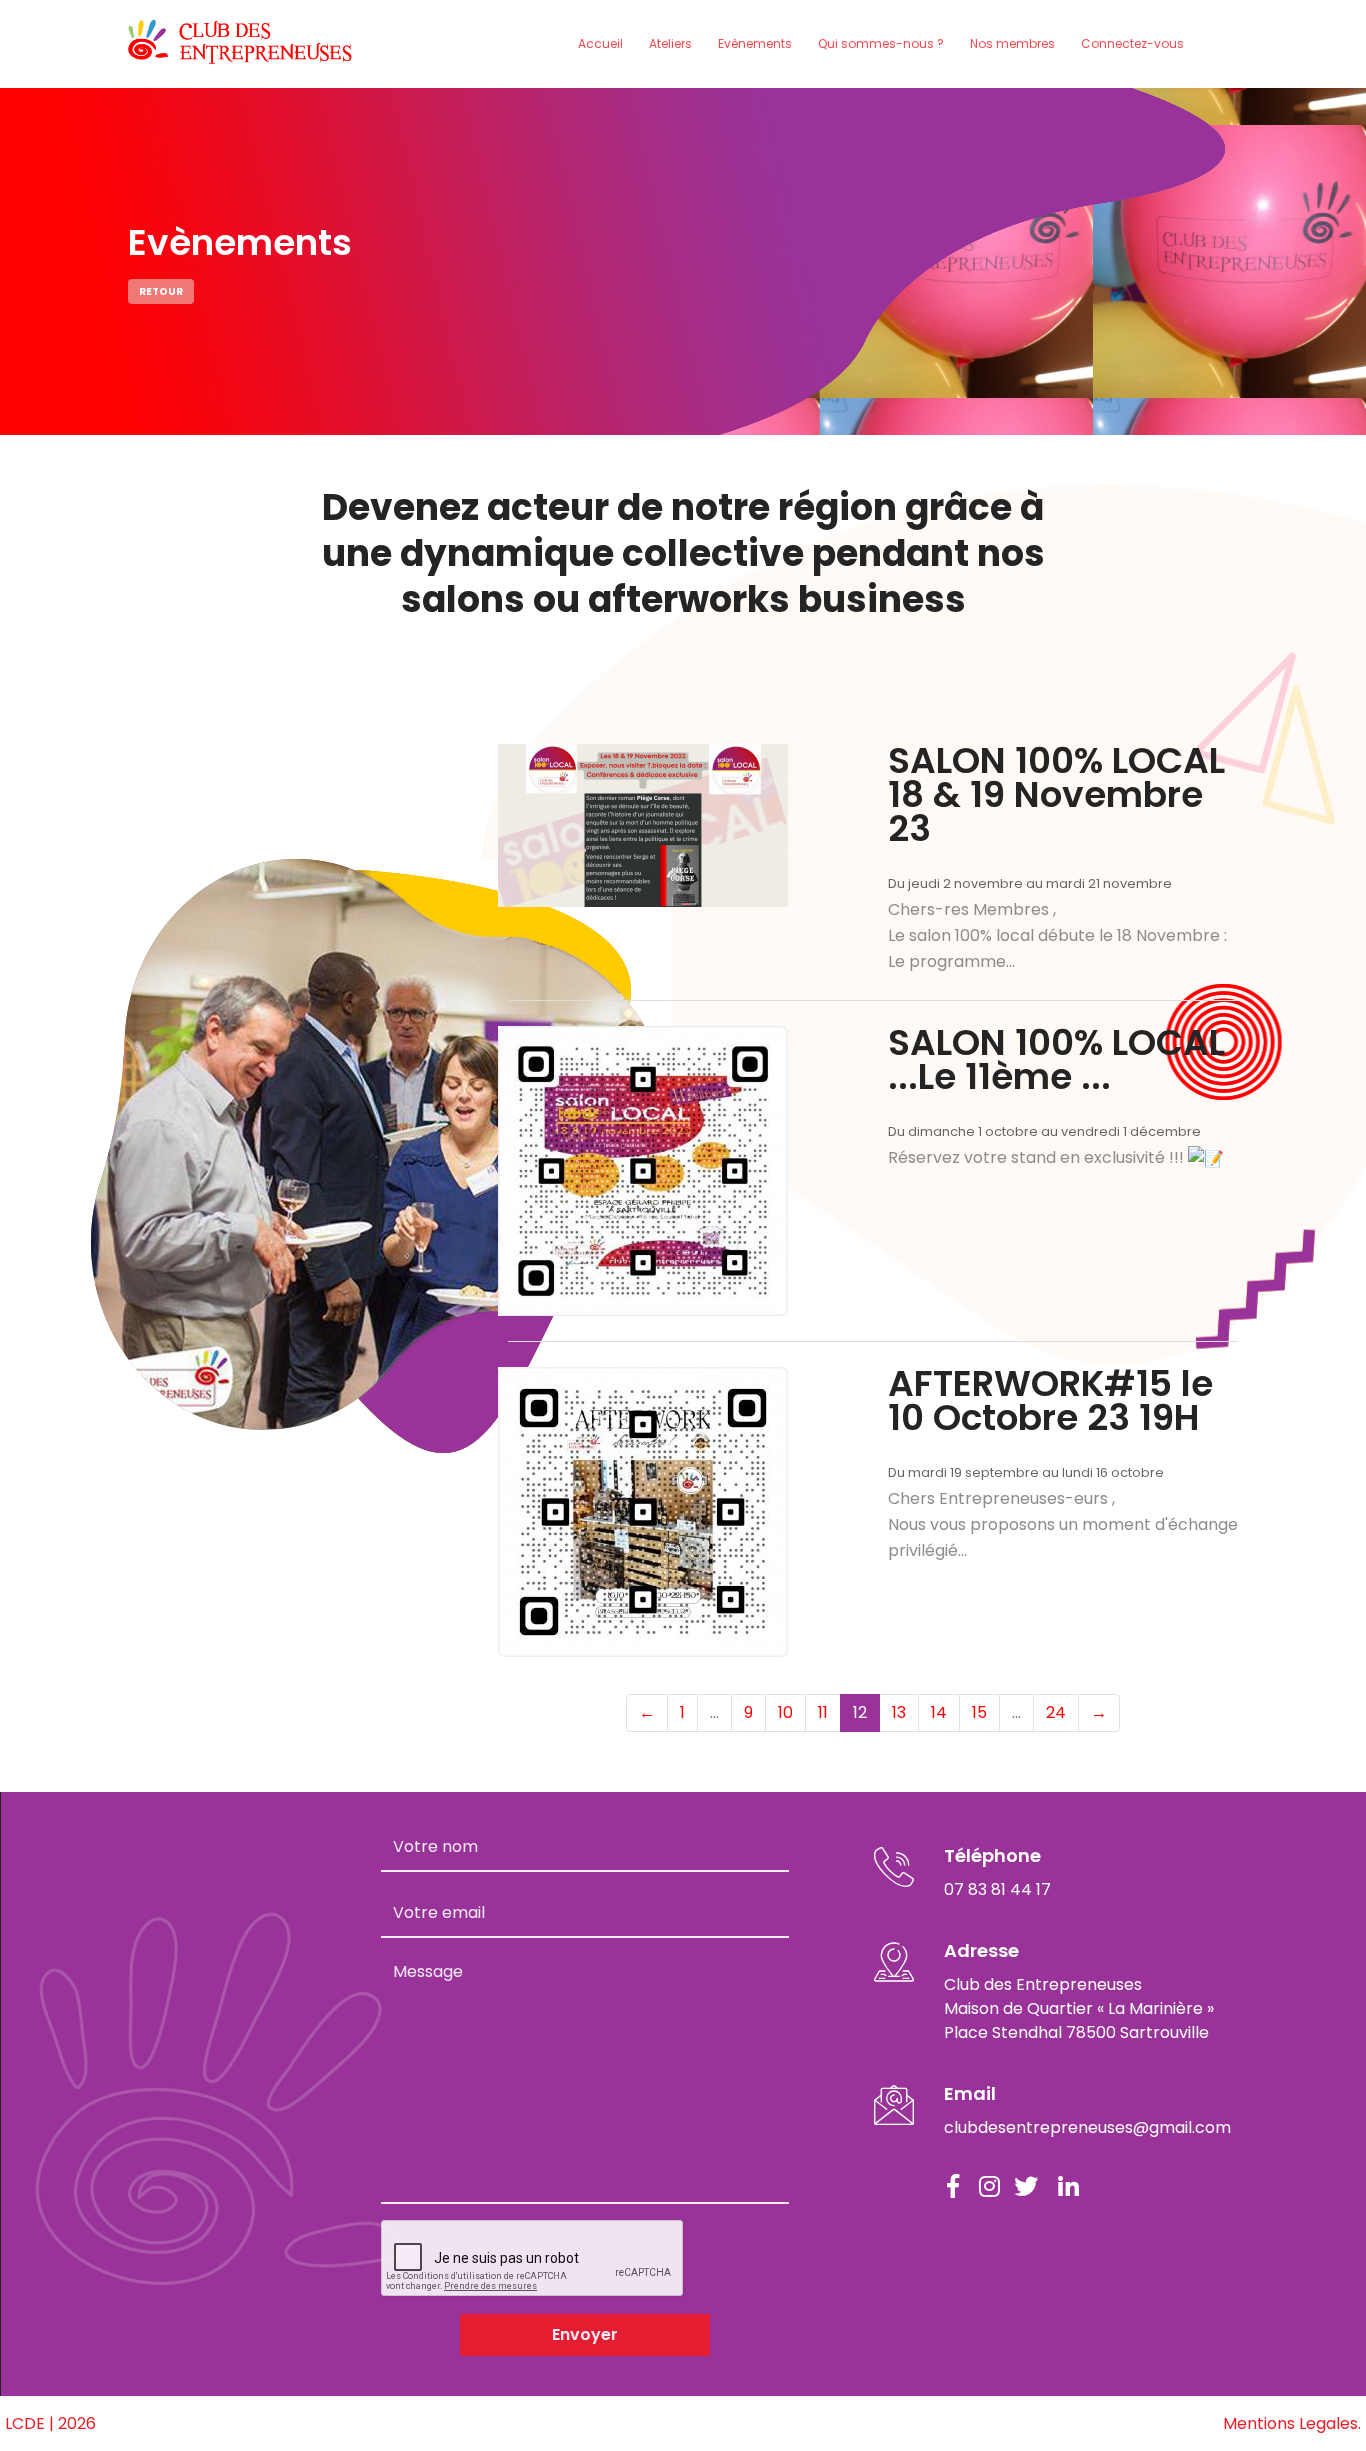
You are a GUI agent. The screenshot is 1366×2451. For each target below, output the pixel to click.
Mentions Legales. (1292, 2423)
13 (899, 1712)
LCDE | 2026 (50, 2423)
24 (1056, 1712)
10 (785, 1712)
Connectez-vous (1132, 43)
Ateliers (670, 43)
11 (823, 1712)
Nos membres (1012, 43)
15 (979, 1712)
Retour (161, 291)
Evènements (755, 43)
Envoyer (585, 2334)
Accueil (600, 43)
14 (939, 1712)
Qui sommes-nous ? (881, 43)
